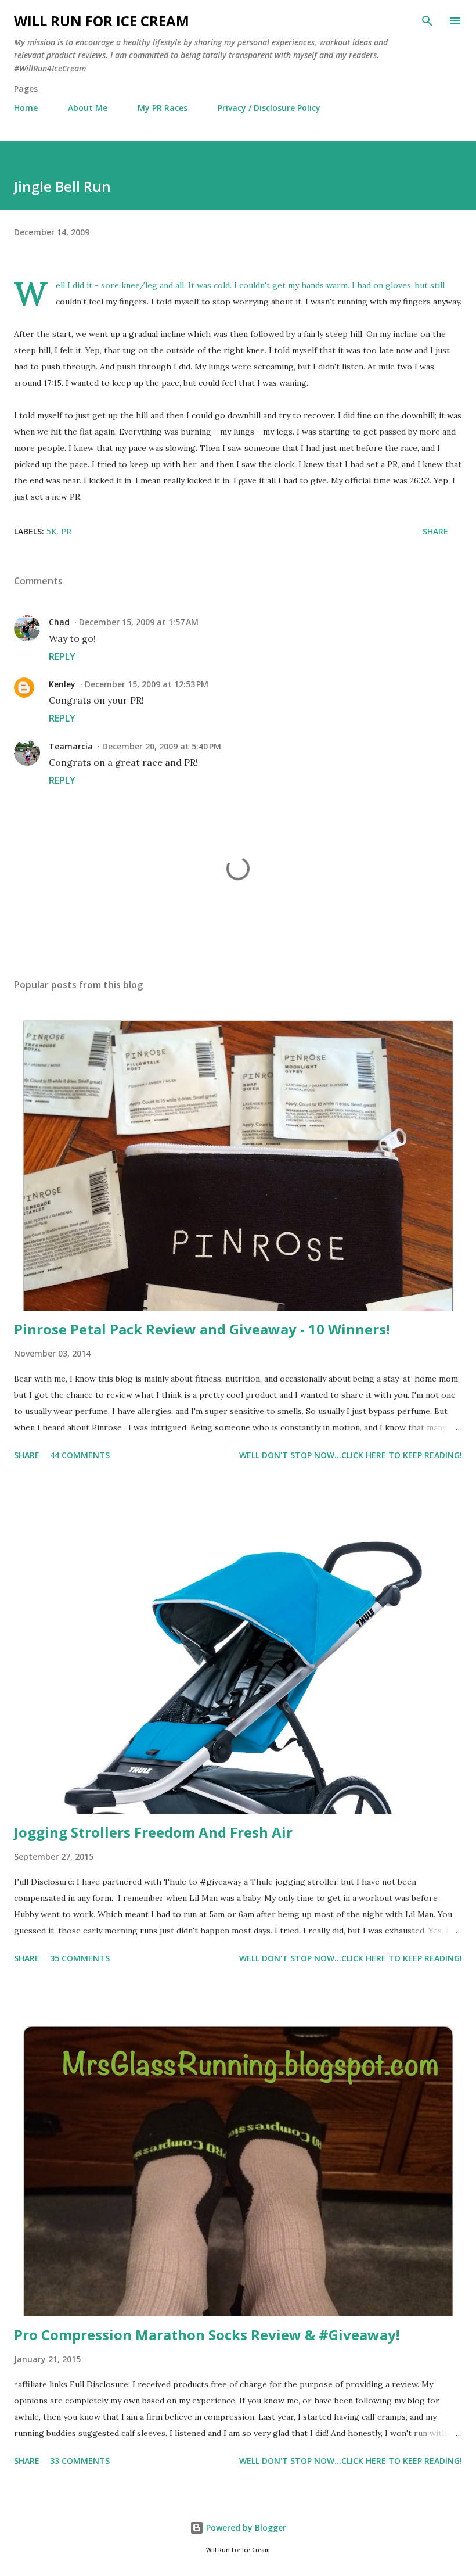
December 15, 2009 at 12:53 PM (147, 684)
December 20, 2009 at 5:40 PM (162, 746)
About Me (88, 108)
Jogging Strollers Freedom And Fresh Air (153, 1832)
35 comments (80, 1958)
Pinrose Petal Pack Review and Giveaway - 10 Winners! (202, 1329)
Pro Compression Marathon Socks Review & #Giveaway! (207, 2335)
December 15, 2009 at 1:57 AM (139, 622)
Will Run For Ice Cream (102, 21)
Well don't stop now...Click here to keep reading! (351, 1455)
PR (66, 531)
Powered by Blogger (245, 2527)
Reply (62, 656)
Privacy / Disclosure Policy (269, 108)
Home (26, 108)
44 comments (80, 1455)
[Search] (427, 21)
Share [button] (435, 531)
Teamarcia (71, 746)
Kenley (62, 684)
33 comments (80, 2461)
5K (51, 531)
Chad (59, 622)
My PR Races (163, 108)
